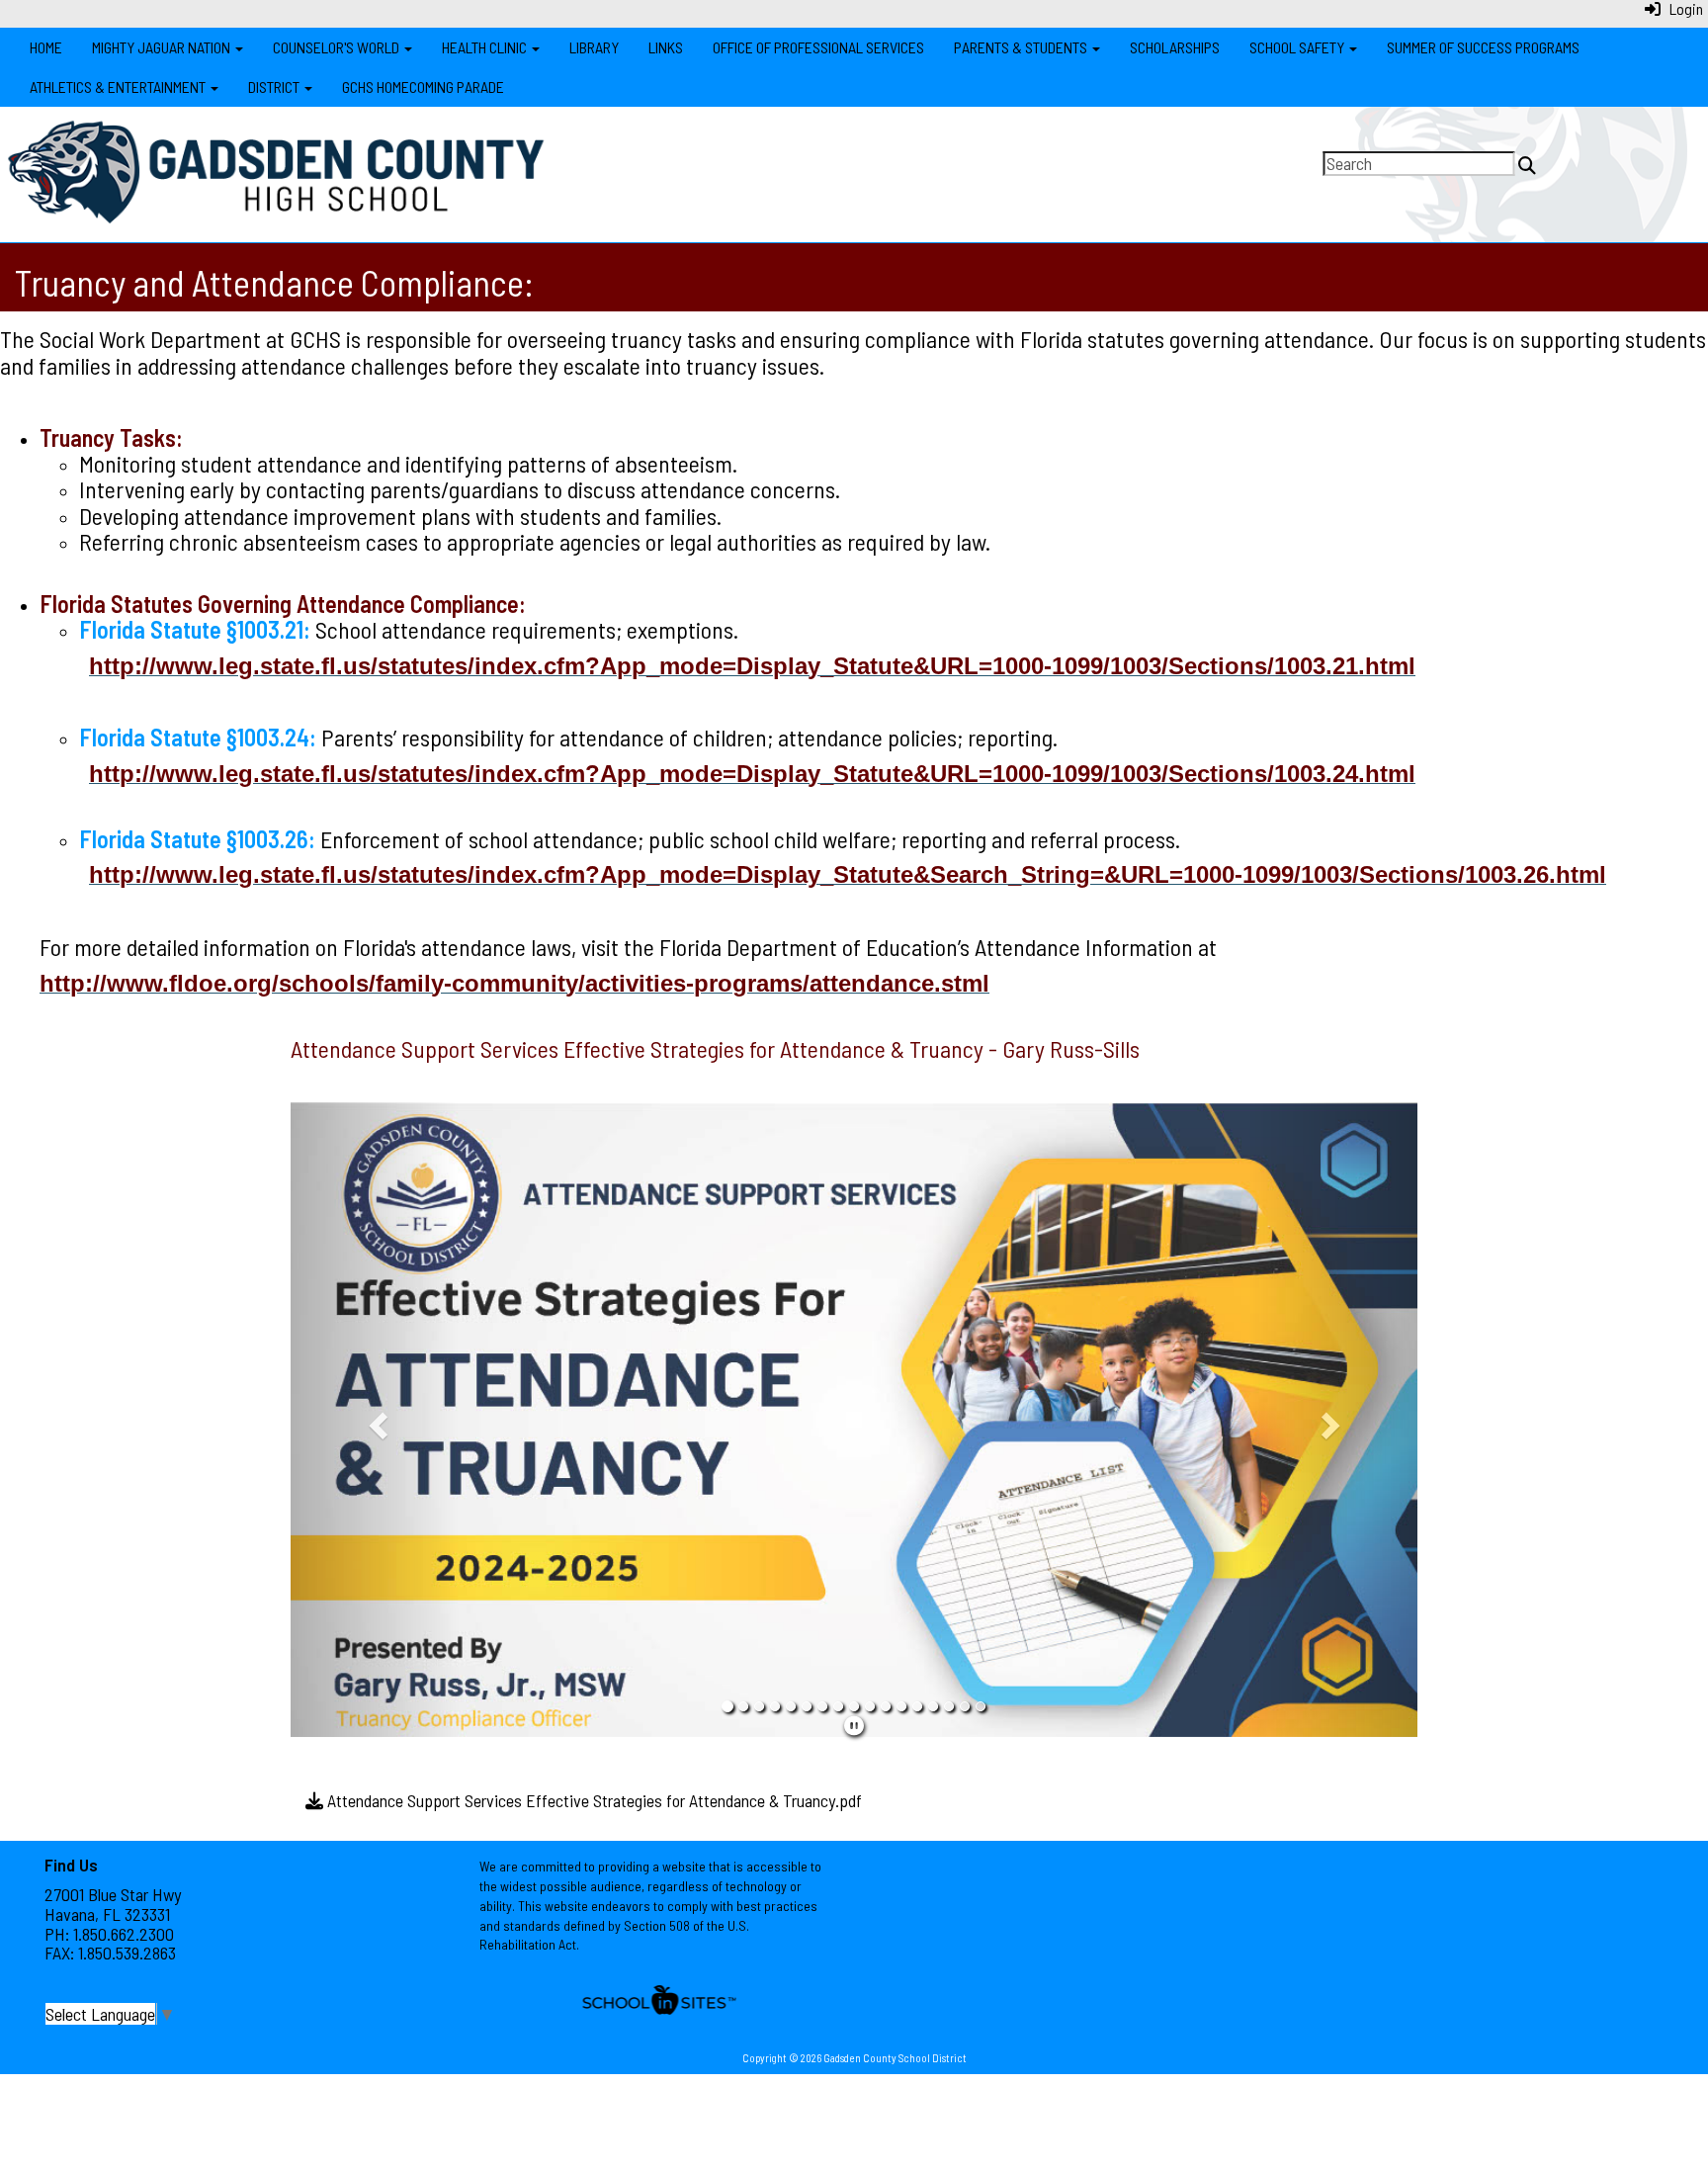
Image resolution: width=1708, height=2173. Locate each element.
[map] (1288, 1940)
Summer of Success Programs (1483, 47)
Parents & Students (1022, 47)
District (275, 87)
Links (666, 47)
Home (46, 47)
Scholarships (1175, 47)
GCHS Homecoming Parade (423, 87)
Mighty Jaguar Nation (163, 47)
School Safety (1298, 47)
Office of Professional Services (818, 47)
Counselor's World (338, 47)
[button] (375, 1420)
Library (594, 47)
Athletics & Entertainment (119, 87)
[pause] (854, 1725)
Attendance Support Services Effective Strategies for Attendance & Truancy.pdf (593, 1800)
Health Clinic (486, 47)
